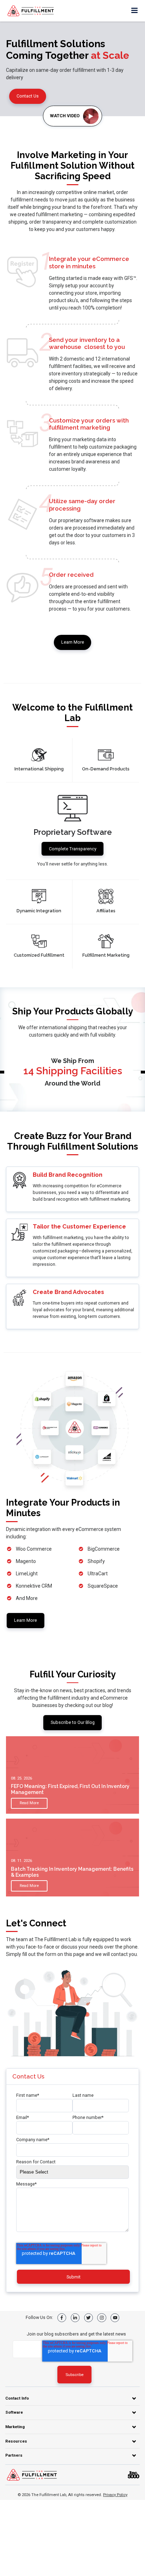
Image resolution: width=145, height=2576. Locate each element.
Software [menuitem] (14, 2412)
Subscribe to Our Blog (73, 1722)
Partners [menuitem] (14, 2455)
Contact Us (28, 96)
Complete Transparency (73, 849)
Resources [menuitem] (16, 2441)
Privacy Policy (115, 2495)
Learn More (73, 642)
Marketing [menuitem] (15, 2427)
